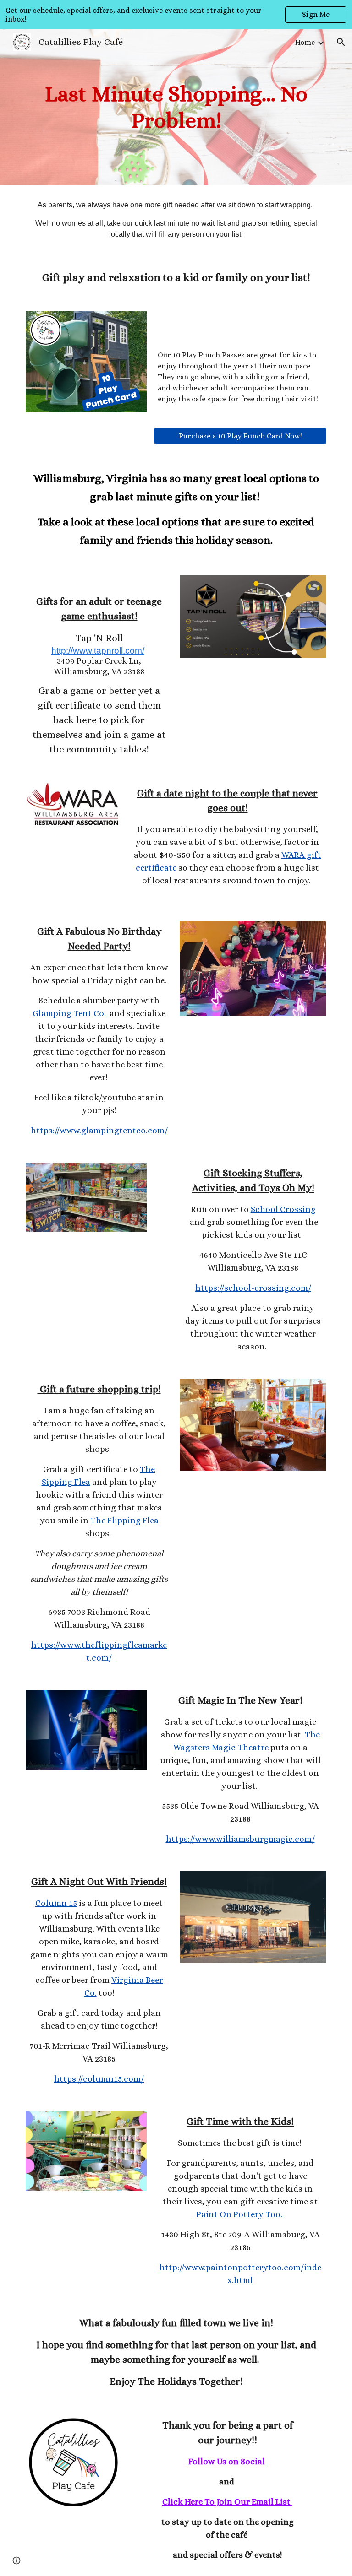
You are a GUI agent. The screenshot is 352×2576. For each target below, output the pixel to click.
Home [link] (305, 42)
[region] (176, 15)
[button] (341, 42)
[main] (176, 107)
